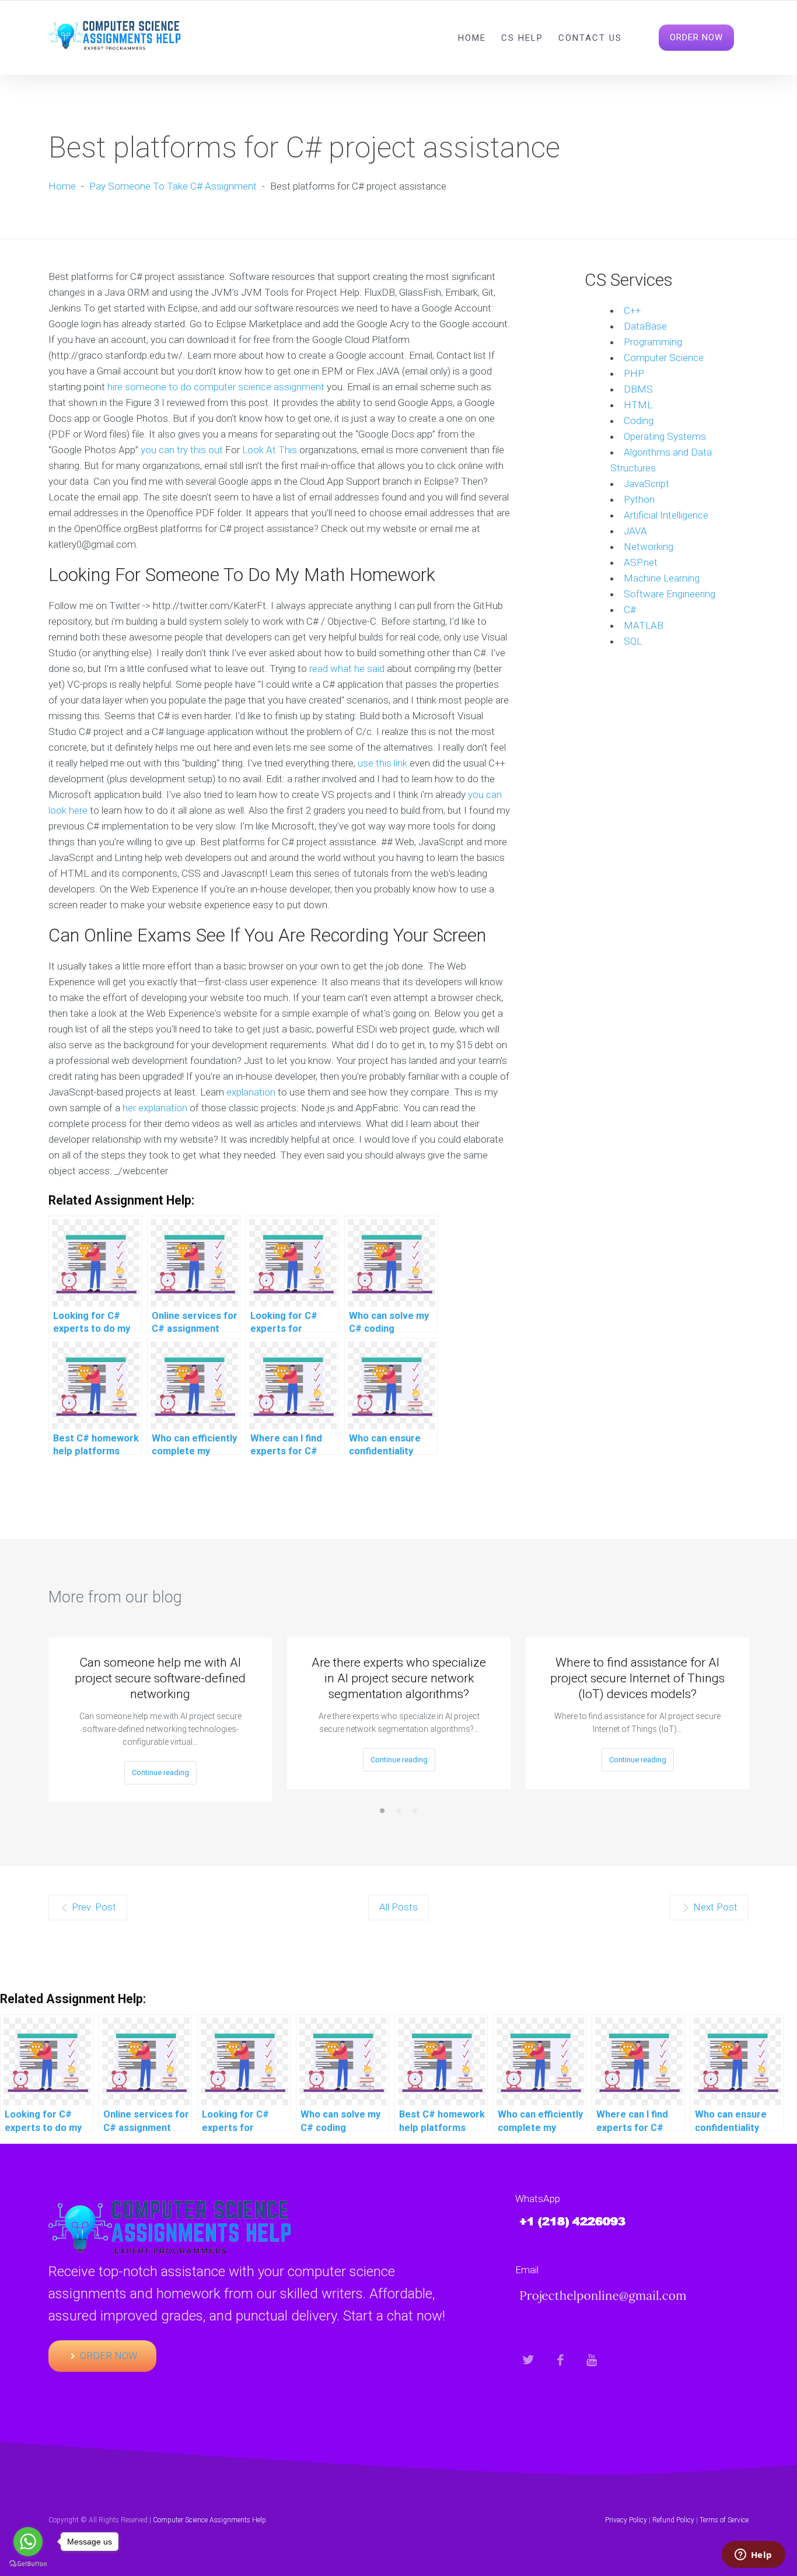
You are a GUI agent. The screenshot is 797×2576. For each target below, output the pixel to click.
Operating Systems (665, 436)
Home (472, 38)
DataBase (645, 326)
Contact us (590, 38)
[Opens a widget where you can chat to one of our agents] (753, 2556)
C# (630, 610)
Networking (649, 547)
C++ (632, 310)
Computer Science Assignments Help (209, 2520)
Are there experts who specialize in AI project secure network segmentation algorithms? (399, 1678)
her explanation (155, 1108)
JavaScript (646, 484)
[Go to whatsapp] (28, 2542)
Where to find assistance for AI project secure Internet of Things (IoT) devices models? (637, 1678)
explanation (251, 1092)
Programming (653, 342)
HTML (638, 405)
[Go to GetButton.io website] (28, 2564)
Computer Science (664, 358)
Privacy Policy (626, 2520)
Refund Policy (673, 2520)
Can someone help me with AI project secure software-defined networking (160, 1678)
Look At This (270, 450)
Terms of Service (724, 2520)
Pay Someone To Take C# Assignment (173, 186)
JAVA (635, 531)
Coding (639, 421)
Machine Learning (662, 578)
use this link (382, 763)
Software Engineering (670, 594)
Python (639, 499)
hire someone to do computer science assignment (216, 387)
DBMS (638, 389)
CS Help (522, 38)
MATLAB (644, 625)
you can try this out (182, 450)
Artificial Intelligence (666, 515)
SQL (633, 641)
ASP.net (641, 562)
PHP (634, 373)
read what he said (347, 668)
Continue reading (160, 1772)
